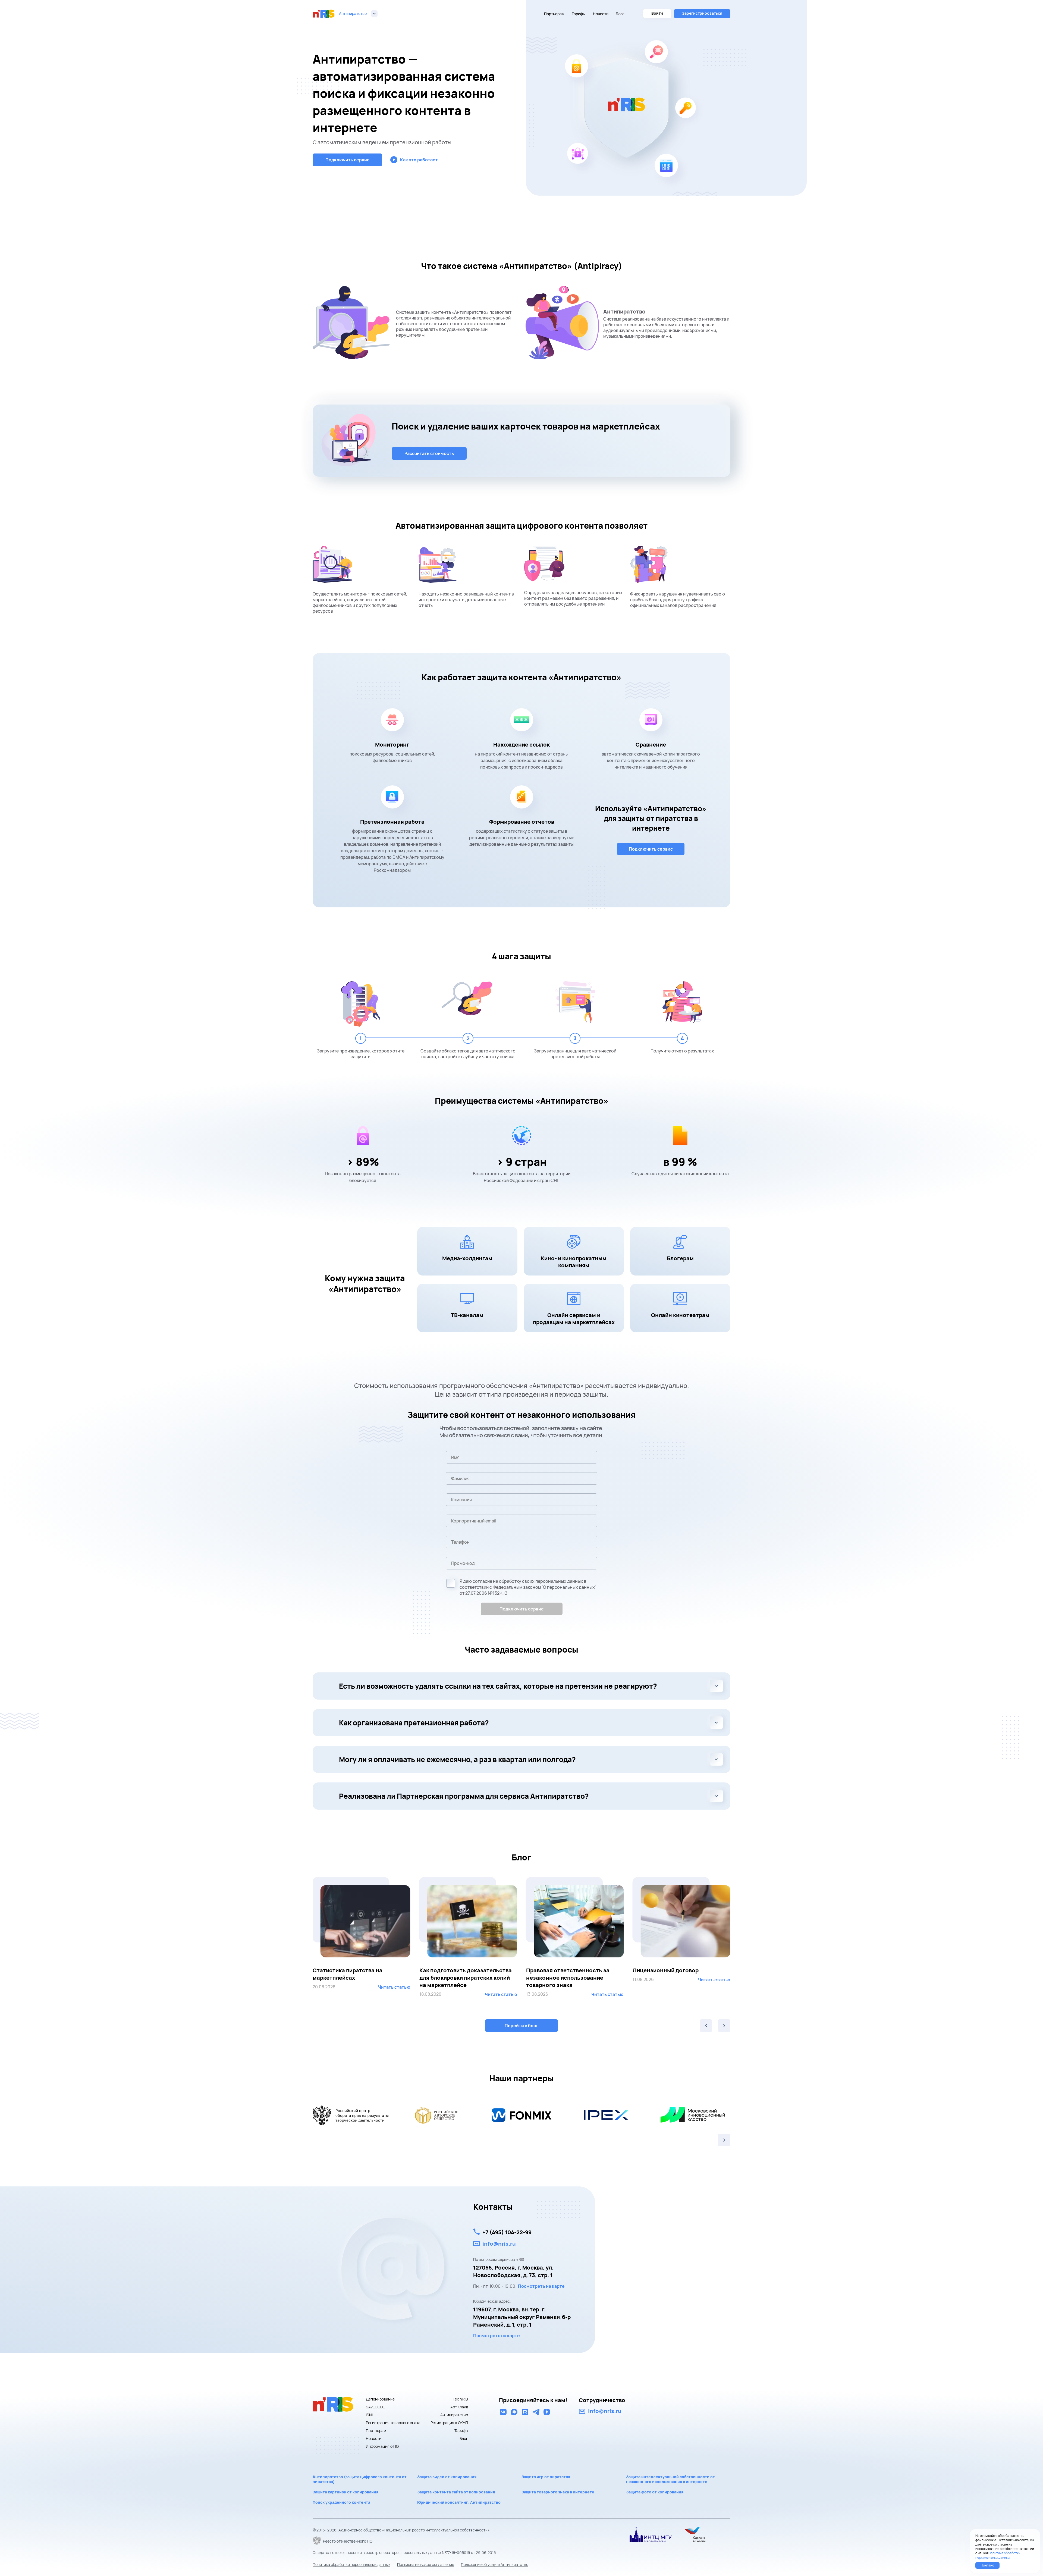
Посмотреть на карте (541, 2286)
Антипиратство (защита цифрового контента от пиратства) (360, 2479)
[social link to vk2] (503, 2412)
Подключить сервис (521, 1609)
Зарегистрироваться (702, 13)
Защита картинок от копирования (345, 2492)
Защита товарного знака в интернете (558, 2492)
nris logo (324, 14)
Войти (657, 13)
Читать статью (394, 1994)
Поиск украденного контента (341, 2502)
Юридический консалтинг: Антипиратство (459, 2502)
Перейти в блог (521, 2026)
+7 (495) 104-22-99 (507, 2232)
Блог (620, 14)
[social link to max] (514, 2412)
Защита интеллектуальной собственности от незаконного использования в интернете (670, 2479)
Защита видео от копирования (447, 2477)
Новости (601, 14)
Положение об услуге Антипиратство (495, 2564)
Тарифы (579, 14)
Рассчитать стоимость (429, 453)
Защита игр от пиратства (546, 2477)
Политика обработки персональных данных (351, 2564)
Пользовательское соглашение (426, 2564)
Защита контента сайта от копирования (456, 2492)
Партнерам (554, 14)
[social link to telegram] (536, 2412)
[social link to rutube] (525, 2412)
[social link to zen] (547, 2412)
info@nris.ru (499, 2244)
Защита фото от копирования (655, 2492)
